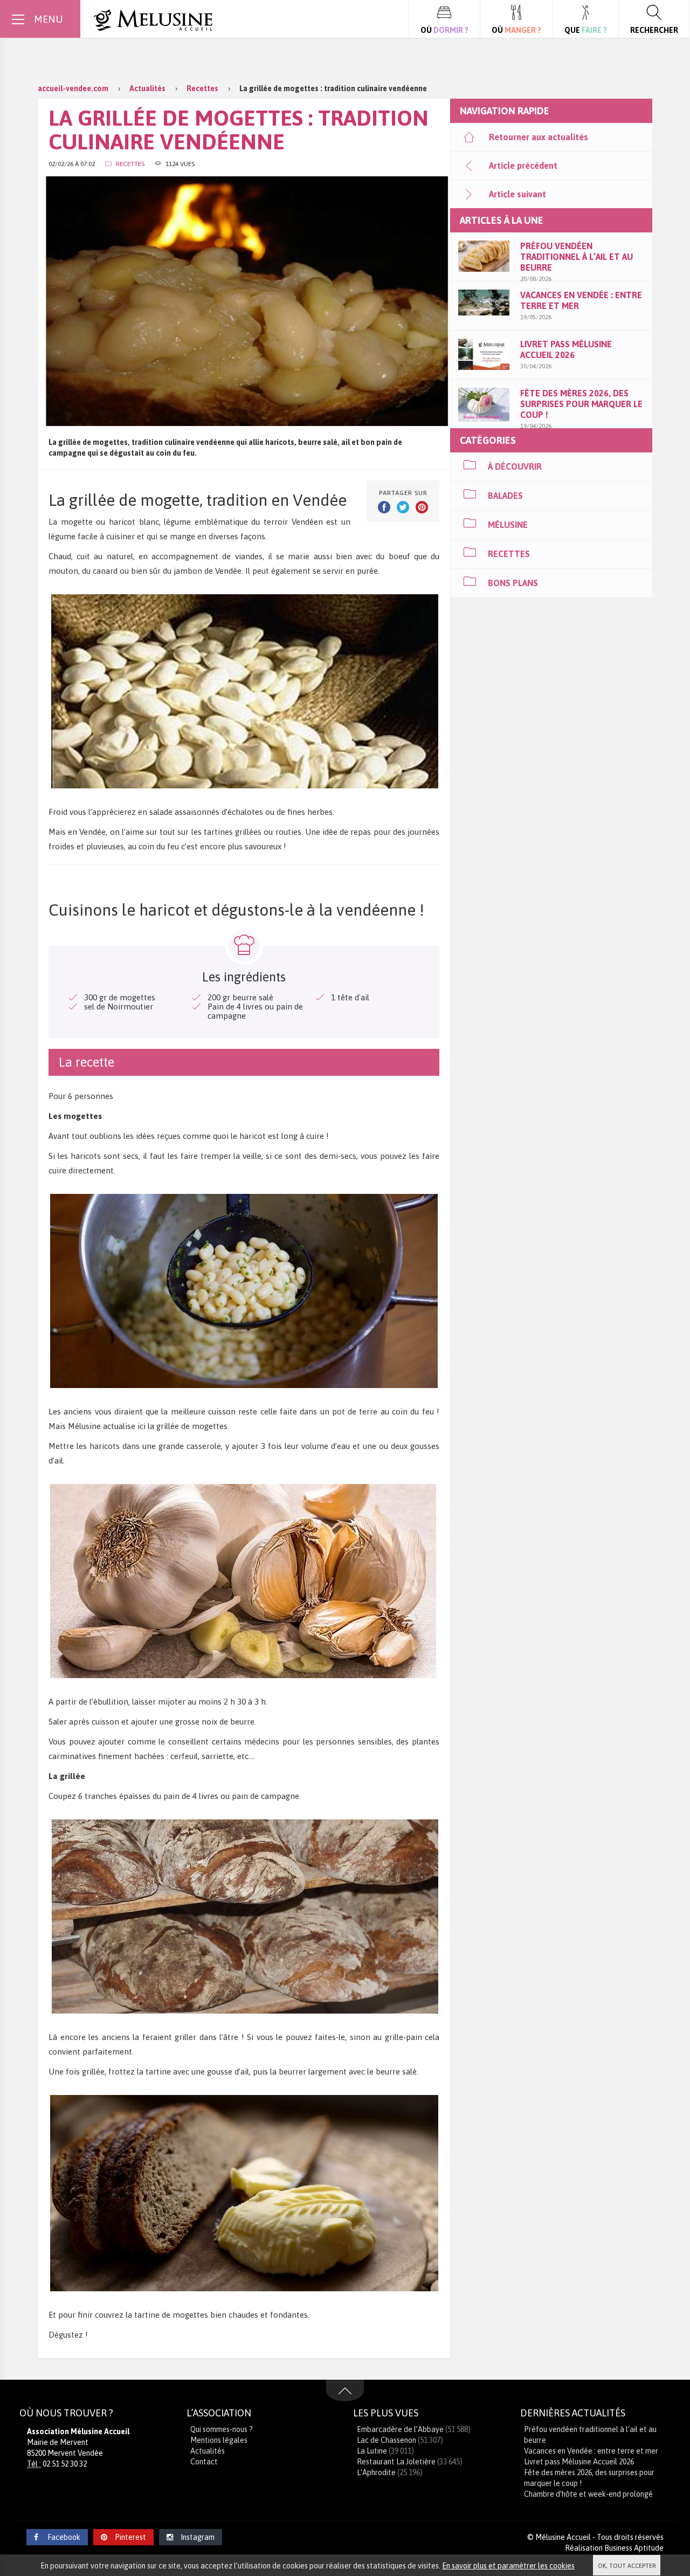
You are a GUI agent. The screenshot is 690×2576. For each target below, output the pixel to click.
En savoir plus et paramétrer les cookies (508, 2566)
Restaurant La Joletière (396, 2462)
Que (586, 30)
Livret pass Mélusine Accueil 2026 (579, 2462)
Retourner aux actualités (539, 137)
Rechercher (654, 30)
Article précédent (523, 166)
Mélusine (508, 525)
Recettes (130, 164)
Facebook (63, 2537)
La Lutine (372, 2451)
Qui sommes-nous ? (222, 2429)
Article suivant (517, 194)
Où (444, 30)
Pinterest (130, 2537)
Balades (505, 496)
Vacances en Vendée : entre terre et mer (591, 2451)
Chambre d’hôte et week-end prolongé (588, 2494)
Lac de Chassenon (387, 2440)
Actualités (208, 2451)
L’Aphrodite (376, 2472)
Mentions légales (219, 2440)
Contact (204, 2462)
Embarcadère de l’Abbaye (400, 2429)
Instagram (198, 2537)
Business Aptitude (634, 2548)
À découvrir (515, 466)
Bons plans (513, 583)
